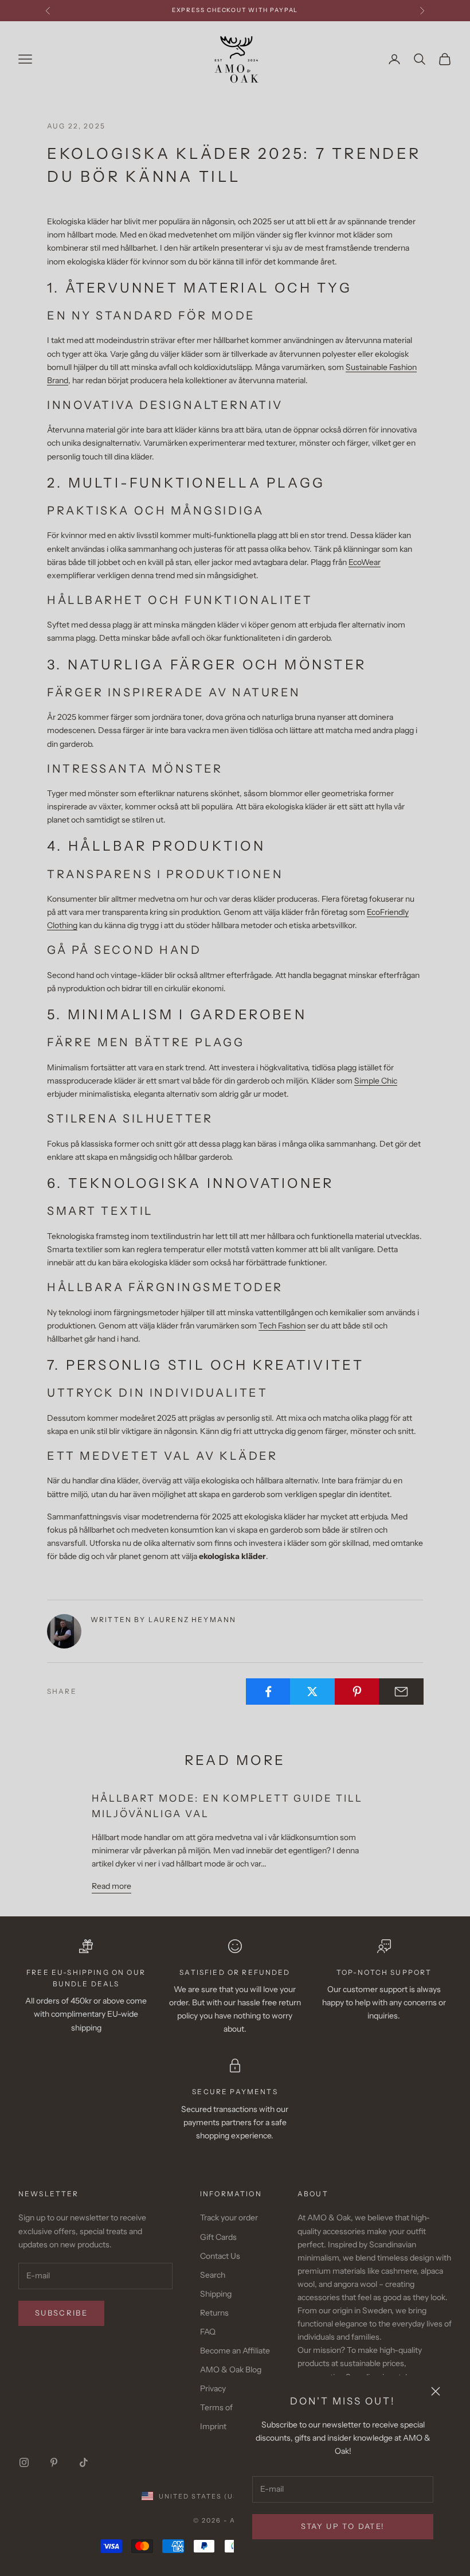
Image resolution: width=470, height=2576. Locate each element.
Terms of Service (231, 2407)
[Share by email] (401, 1692)
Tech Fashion (282, 1326)
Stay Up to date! (343, 2526)
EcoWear (365, 562)
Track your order (229, 2218)
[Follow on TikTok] (84, 2462)
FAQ (208, 2332)
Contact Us (220, 2256)
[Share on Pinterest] (357, 1692)
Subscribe (61, 2313)
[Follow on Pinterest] (54, 2462)
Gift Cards (218, 2237)
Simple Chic (376, 1081)
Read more (111, 1886)
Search (213, 2275)
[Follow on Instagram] (24, 2462)
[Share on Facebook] (268, 1692)
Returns (214, 2313)
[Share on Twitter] (312, 1692)
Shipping (216, 2294)
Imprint (213, 2426)
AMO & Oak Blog (231, 2370)
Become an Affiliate (235, 2351)
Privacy (213, 2388)
